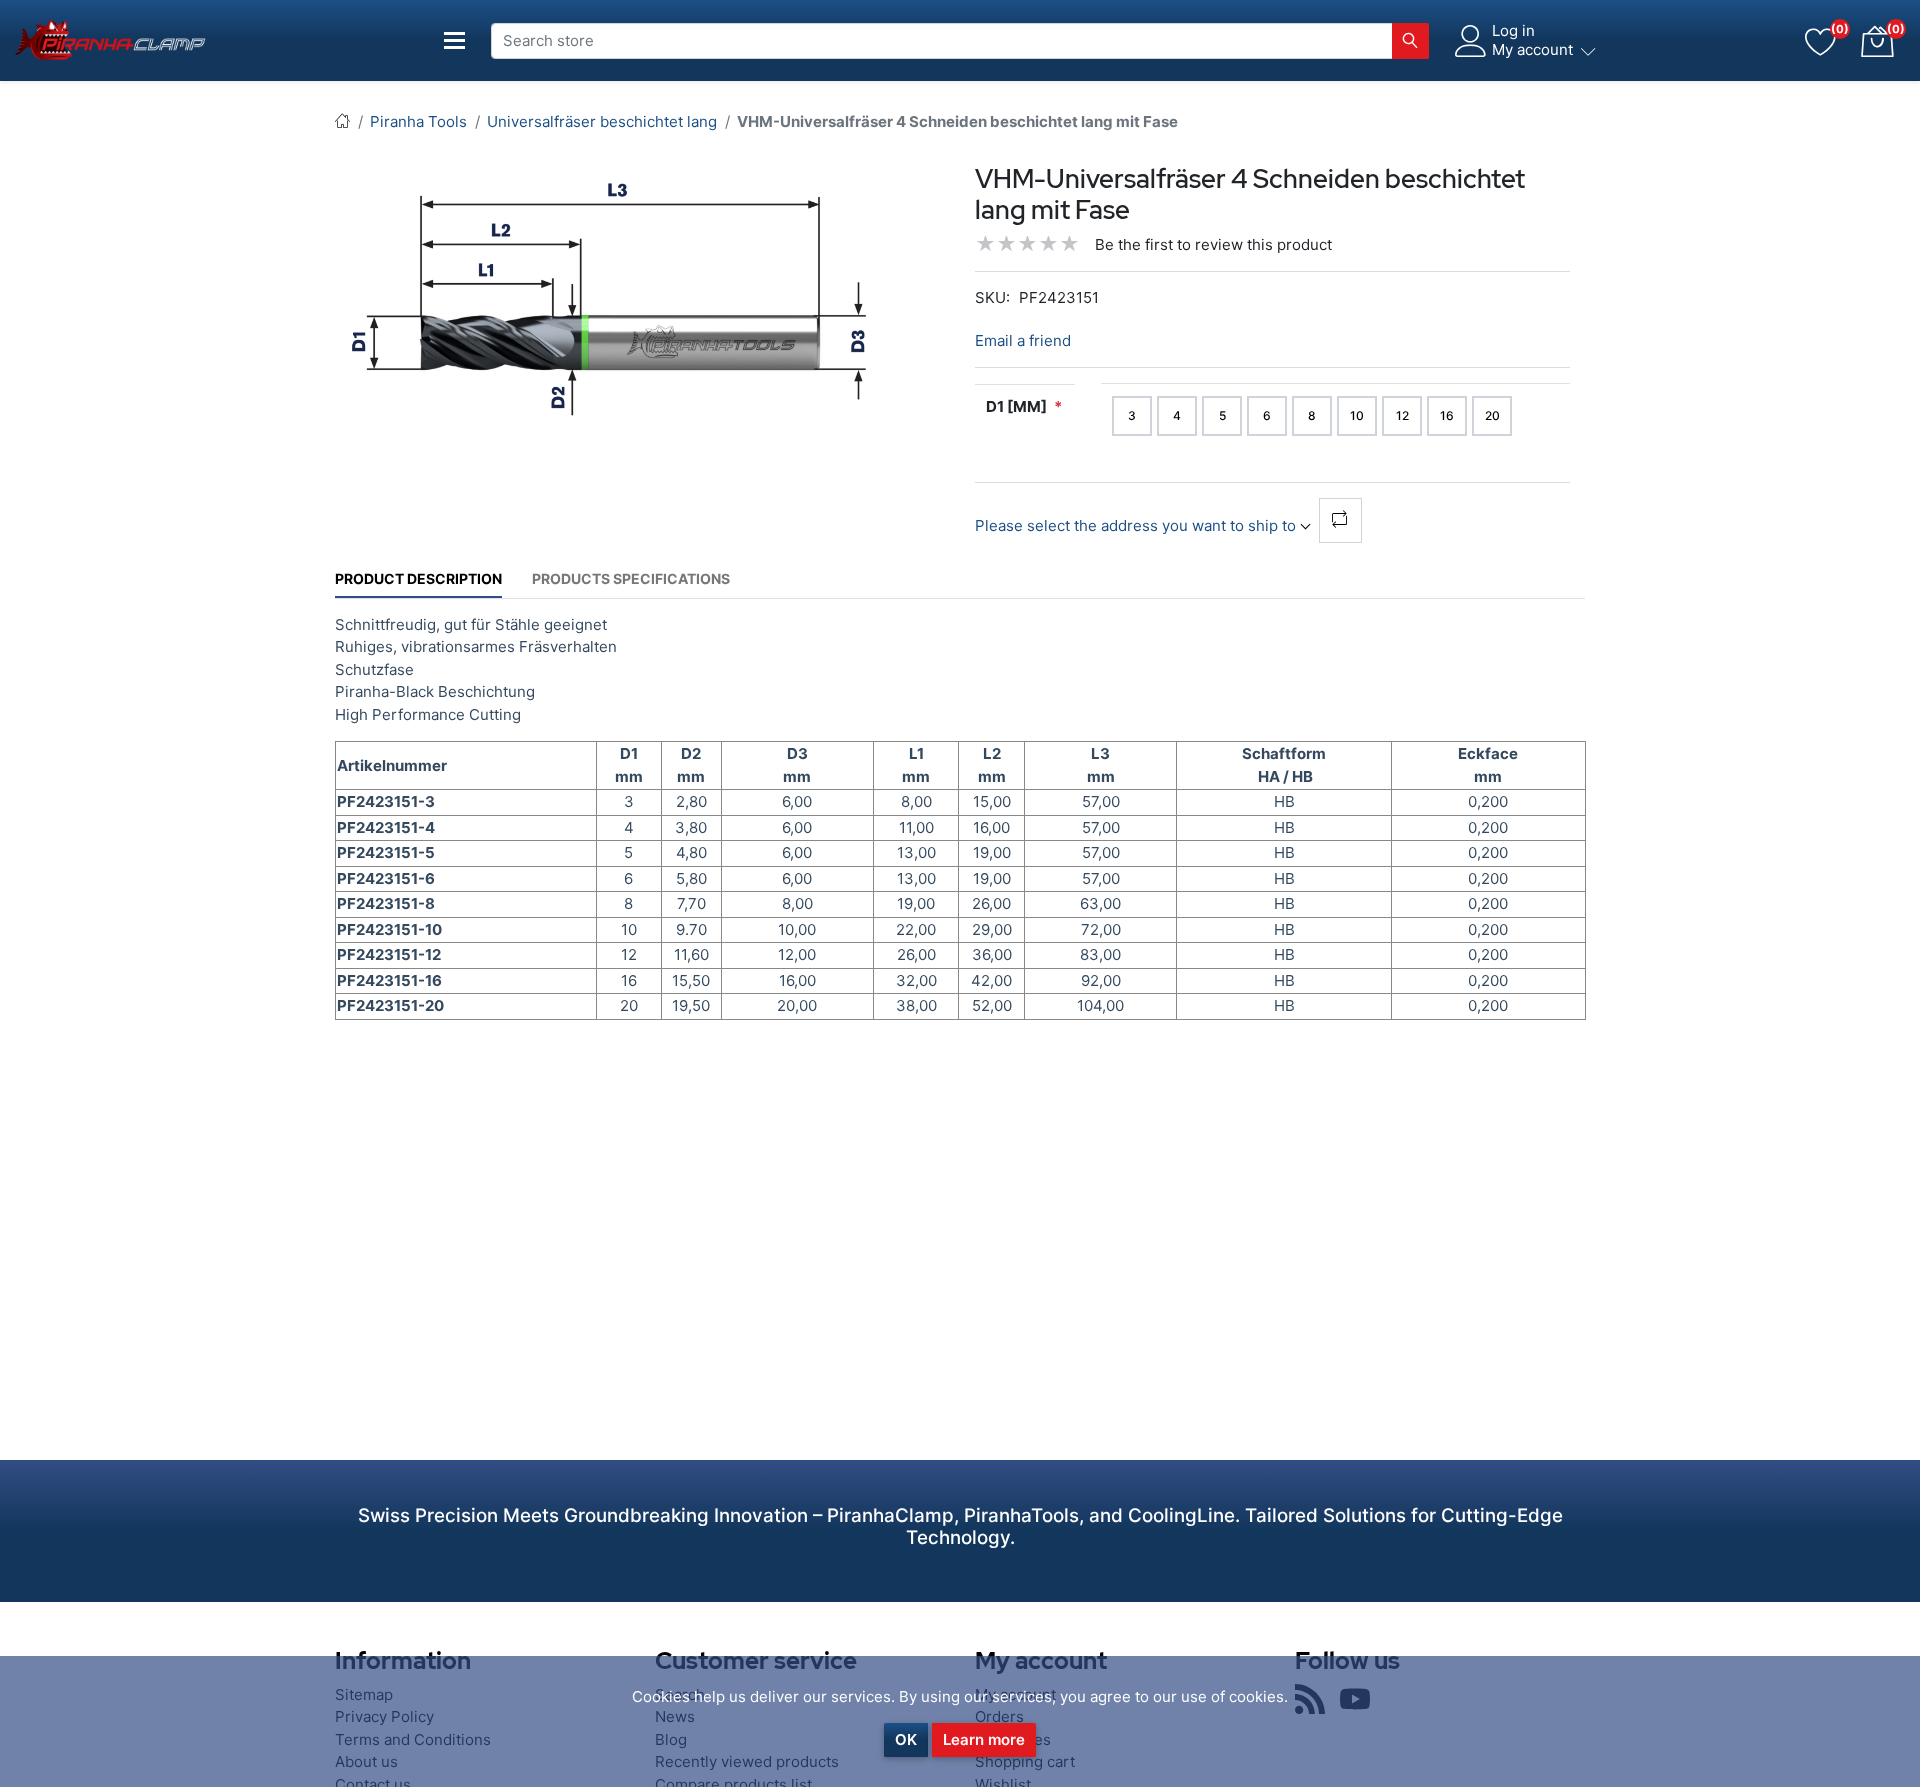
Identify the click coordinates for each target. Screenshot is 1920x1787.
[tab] (418, 578)
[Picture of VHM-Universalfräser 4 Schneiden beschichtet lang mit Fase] (610, 297)
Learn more (984, 1739)
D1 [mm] (1016, 406)
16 (1447, 415)
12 (1402, 415)
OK (906, 1739)
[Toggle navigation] (455, 40)
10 (1357, 415)
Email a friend (1023, 340)
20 (1492, 415)
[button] (1877, 41)
